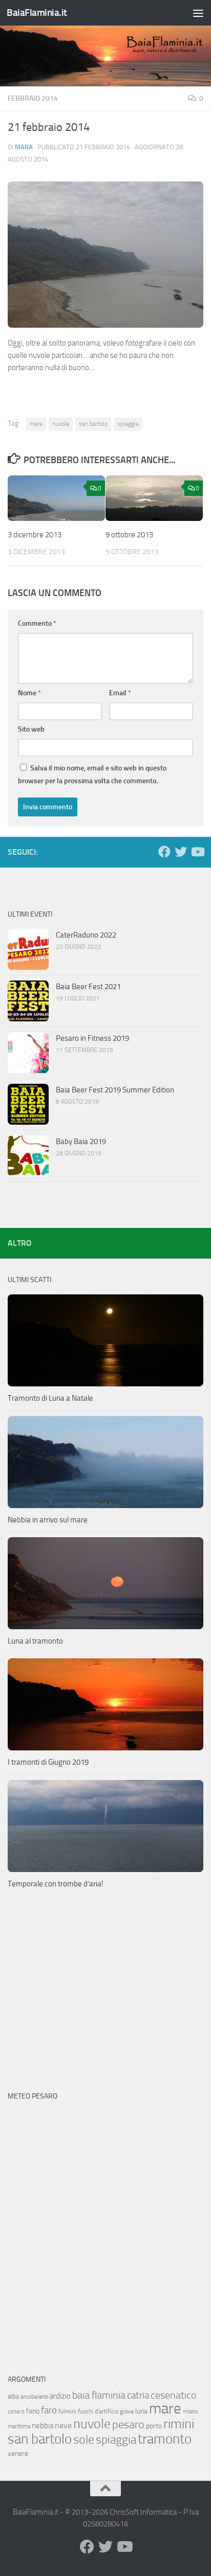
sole (84, 2439)
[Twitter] (181, 852)
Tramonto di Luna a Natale (50, 1398)
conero (16, 2412)
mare (36, 424)
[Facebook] (164, 852)
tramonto (165, 2439)
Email (120, 693)
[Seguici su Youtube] (197, 852)
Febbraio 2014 (33, 98)
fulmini (67, 2411)
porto (154, 2426)
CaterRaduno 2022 (86, 935)
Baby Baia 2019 (81, 1142)
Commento (37, 623)
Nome (29, 693)
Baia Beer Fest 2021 (88, 987)
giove (127, 2411)
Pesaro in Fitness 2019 (92, 1038)
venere (18, 2454)
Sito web (31, 729)
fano (33, 2411)
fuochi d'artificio (98, 2411)
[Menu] (198, 13)
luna (141, 2411)
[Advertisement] (105, 1993)
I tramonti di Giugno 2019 (48, 1762)
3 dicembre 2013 (35, 535)
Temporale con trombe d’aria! (56, 1884)
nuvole (61, 424)
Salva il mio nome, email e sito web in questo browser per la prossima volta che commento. (92, 774)
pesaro (128, 2424)
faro (49, 2410)
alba (13, 2396)
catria (138, 2395)
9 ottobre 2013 (129, 535)
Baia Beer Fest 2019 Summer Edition (115, 1090)
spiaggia (128, 424)
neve (63, 2425)
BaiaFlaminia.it (37, 13)
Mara (24, 147)
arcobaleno (34, 2397)
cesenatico (174, 2395)
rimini (179, 2424)
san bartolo (93, 424)
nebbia (43, 2426)
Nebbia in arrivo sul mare (48, 1520)
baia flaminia (99, 2395)
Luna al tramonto (35, 1641)
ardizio (60, 2396)
